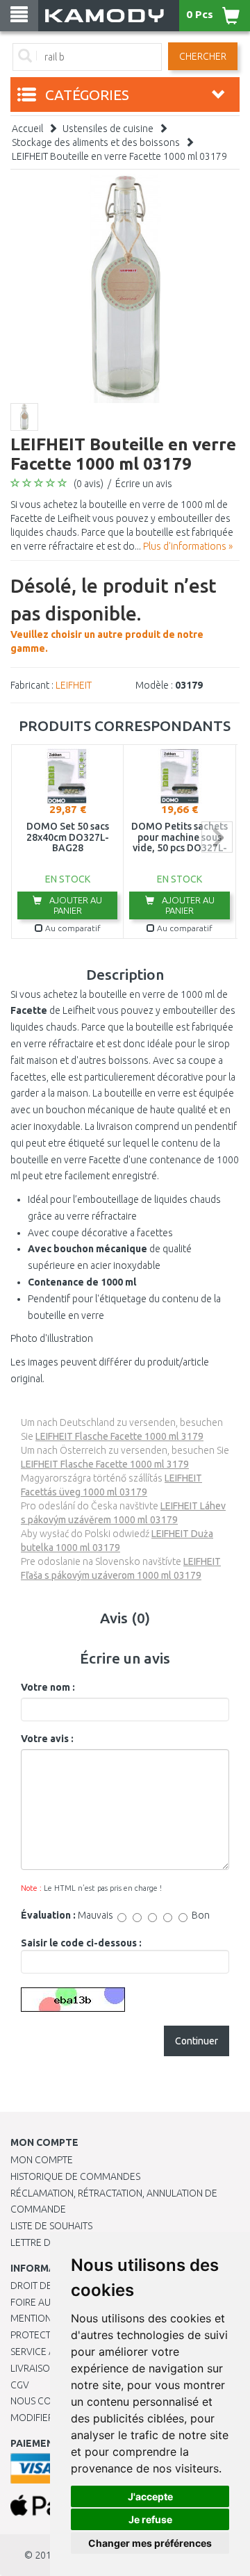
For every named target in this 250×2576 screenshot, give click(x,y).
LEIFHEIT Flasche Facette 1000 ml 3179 (119, 1436)
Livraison (33, 2368)
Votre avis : (47, 1739)
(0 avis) (89, 484)
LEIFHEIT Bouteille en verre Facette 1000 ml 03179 (119, 156)
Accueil (27, 129)
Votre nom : (48, 1687)
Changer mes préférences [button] (150, 2543)
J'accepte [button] (150, 2496)
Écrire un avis (144, 484)
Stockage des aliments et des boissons (96, 142)
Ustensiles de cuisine (108, 129)
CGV (20, 2385)
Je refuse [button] (150, 2519)
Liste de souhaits (51, 2226)
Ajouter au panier (75, 905)
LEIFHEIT (74, 685)
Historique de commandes (75, 2176)
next (217, 837)
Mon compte (42, 2160)
